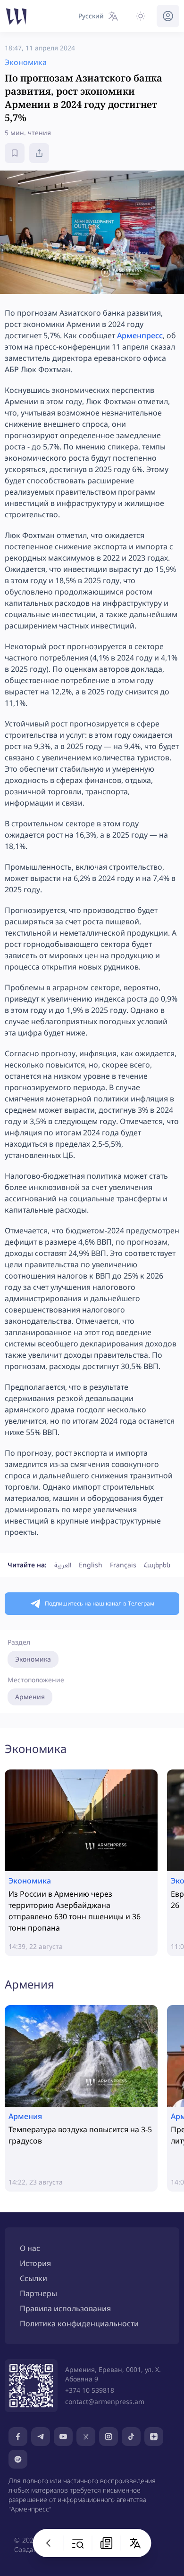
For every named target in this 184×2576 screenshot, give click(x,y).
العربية (63, 1565)
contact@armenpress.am (105, 2401)
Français (123, 1565)
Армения (30, 1697)
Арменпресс (140, 335)
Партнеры (38, 2293)
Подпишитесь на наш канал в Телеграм (100, 1603)
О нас (30, 2248)
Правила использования (65, 2308)
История (35, 2263)
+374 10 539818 (90, 2390)
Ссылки (33, 2278)
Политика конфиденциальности (79, 2323)
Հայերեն (157, 1565)
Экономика (33, 1659)
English (91, 1565)
